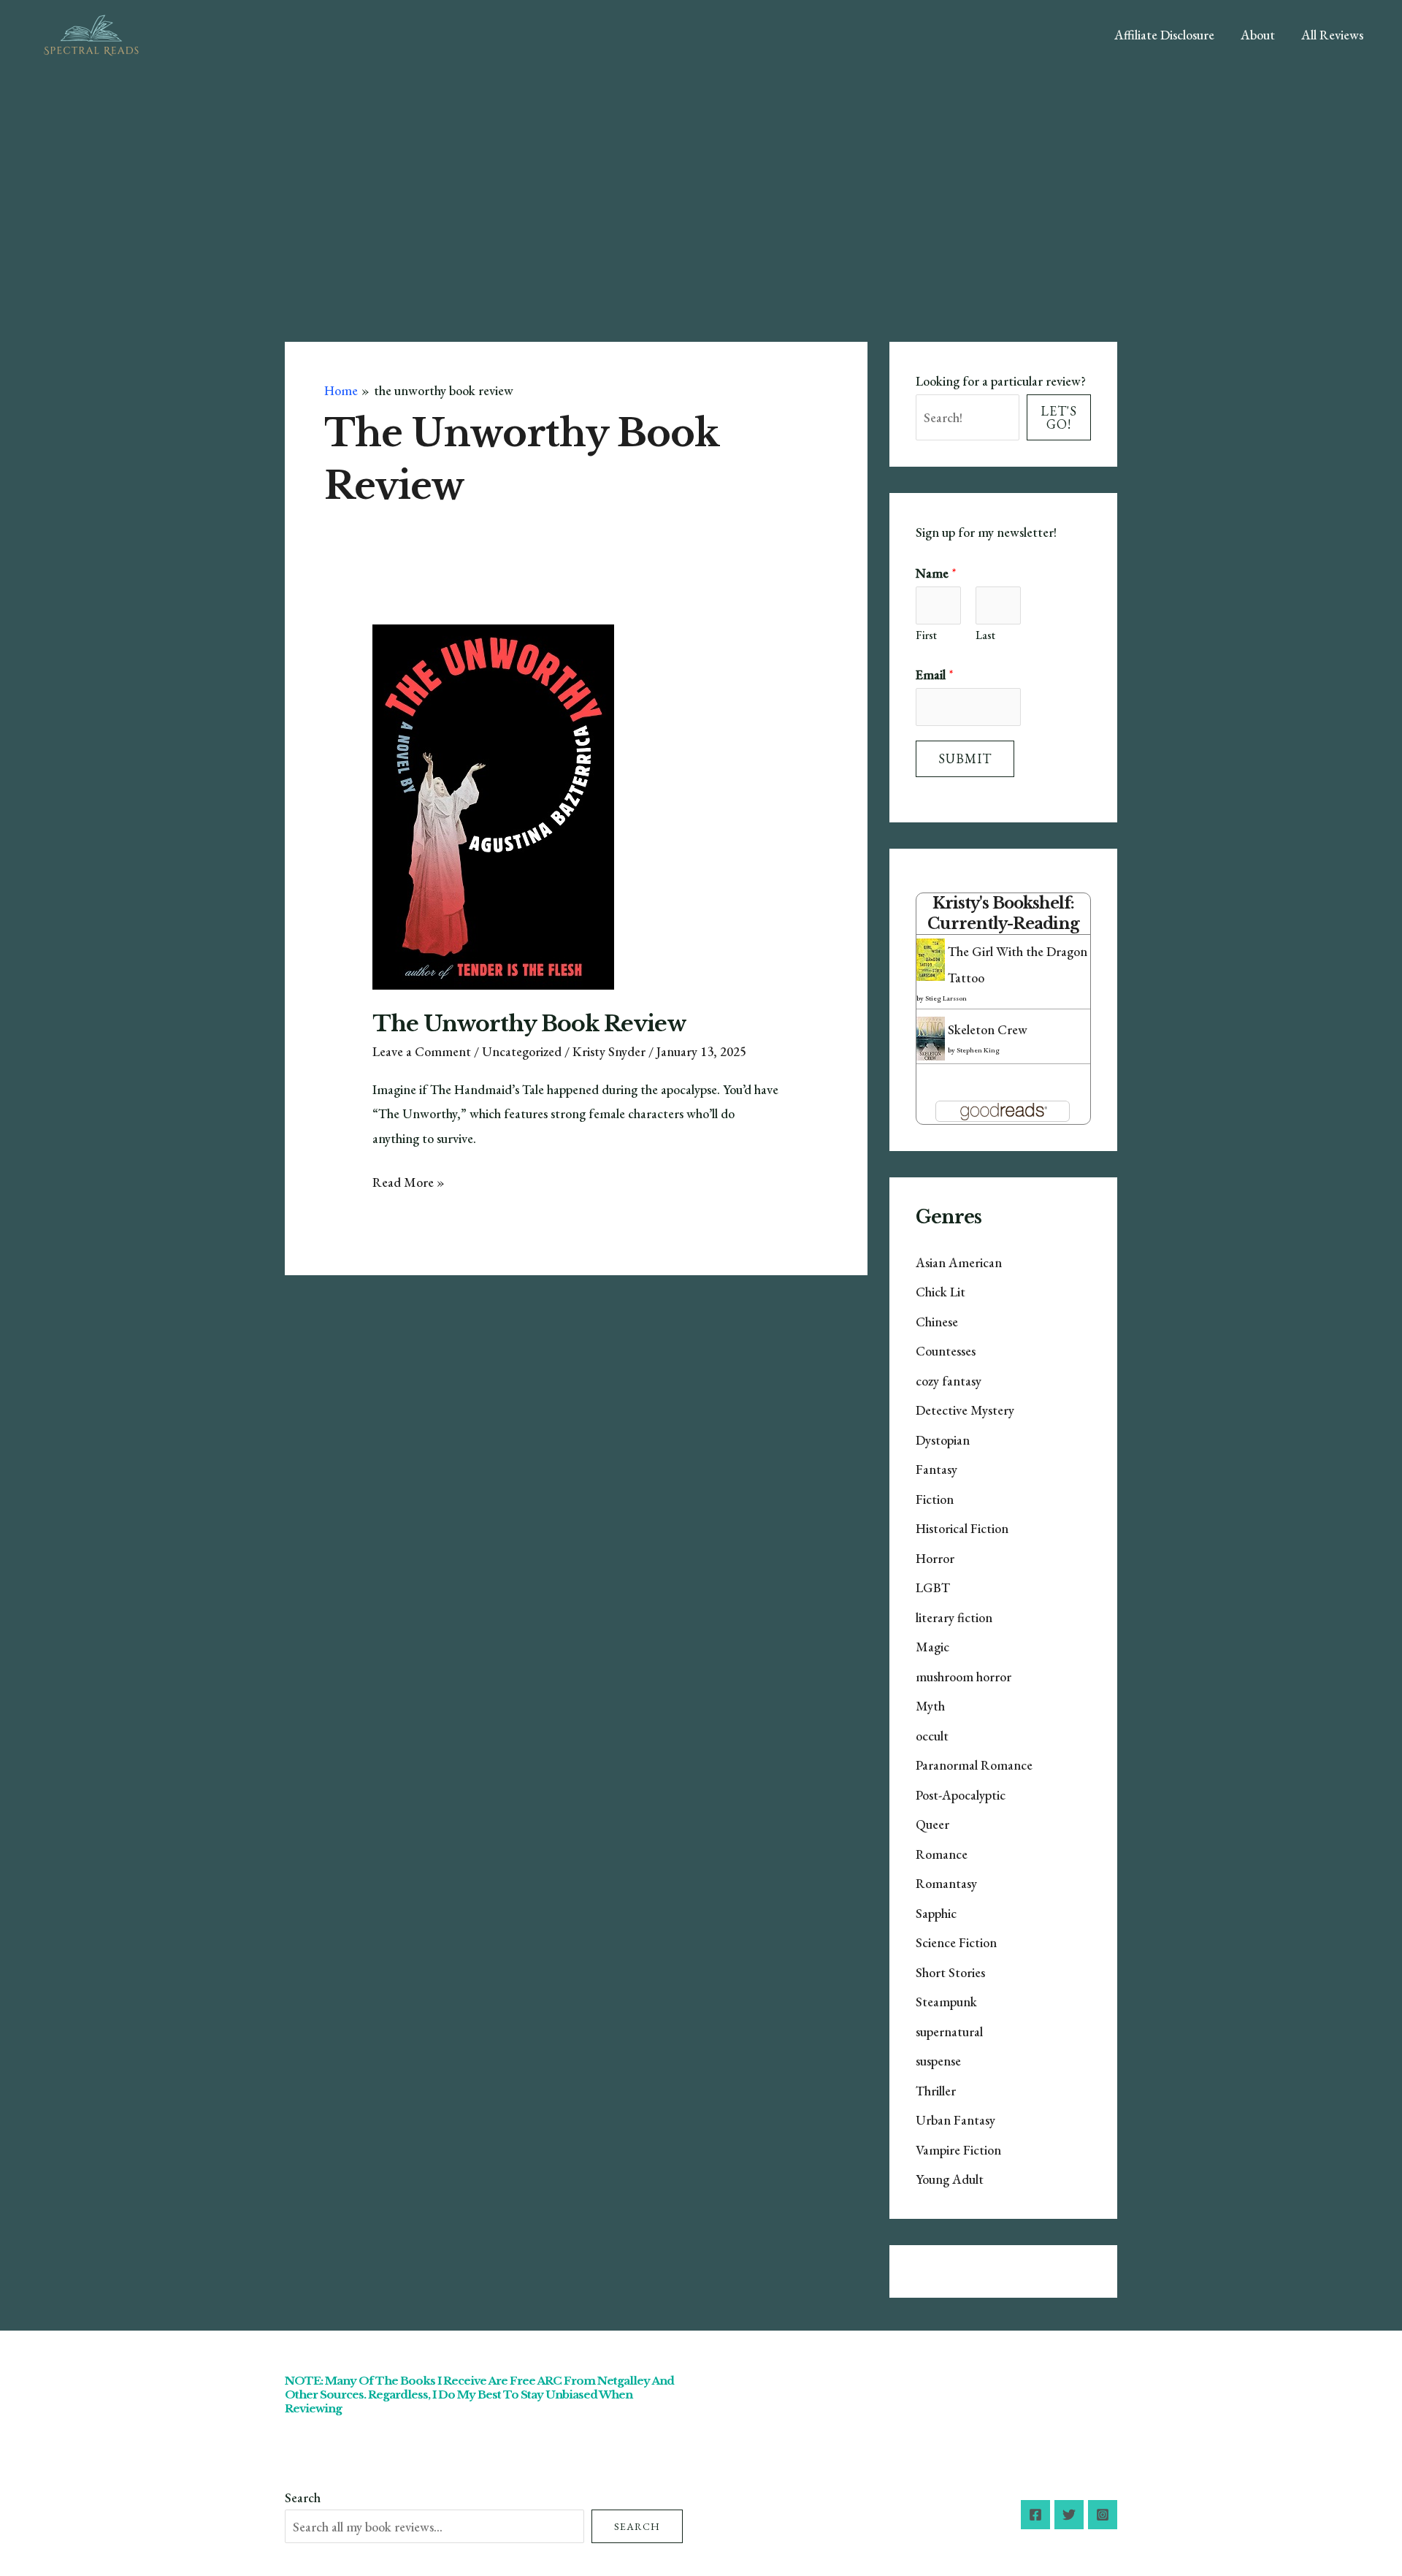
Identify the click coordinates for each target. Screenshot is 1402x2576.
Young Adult (950, 2179)
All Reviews (1332, 35)
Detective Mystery (965, 1410)
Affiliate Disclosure (1164, 35)
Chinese (937, 1322)
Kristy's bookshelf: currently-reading (1003, 913)
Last (985, 635)
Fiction (935, 1499)
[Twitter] (1069, 2515)
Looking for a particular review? (1001, 381)
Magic (932, 1647)
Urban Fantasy (955, 2120)
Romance (942, 1854)
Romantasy (946, 1883)
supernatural (949, 2032)
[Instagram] (1103, 2515)
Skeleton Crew (988, 1029)
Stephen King (978, 1050)
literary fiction (954, 1617)
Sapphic (936, 1913)
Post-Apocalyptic (961, 1795)
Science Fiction (956, 1942)
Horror (935, 1558)
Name (936, 573)
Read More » (409, 1184)
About (1258, 35)
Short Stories (950, 1972)
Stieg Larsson (946, 998)
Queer (932, 1824)
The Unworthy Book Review (529, 1024)
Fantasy (936, 1469)
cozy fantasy (949, 1381)
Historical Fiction (962, 1528)
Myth (930, 1706)
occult (932, 1736)
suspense (938, 2061)
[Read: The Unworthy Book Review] (493, 805)
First (926, 635)
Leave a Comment (422, 1051)
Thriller (936, 2091)
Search (303, 2497)
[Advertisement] (701, 180)
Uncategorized (522, 1051)
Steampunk (946, 2002)
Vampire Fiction (958, 2150)
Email (935, 674)
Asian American (959, 1262)
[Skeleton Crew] (931, 1038)
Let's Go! (1059, 417)
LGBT (933, 1587)
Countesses (946, 1351)
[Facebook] (1035, 2515)
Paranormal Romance (974, 1765)
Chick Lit (941, 1292)
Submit (965, 758)
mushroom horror (964, 1677)
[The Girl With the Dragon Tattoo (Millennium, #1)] (931, 958)
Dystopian (943, 1440)
